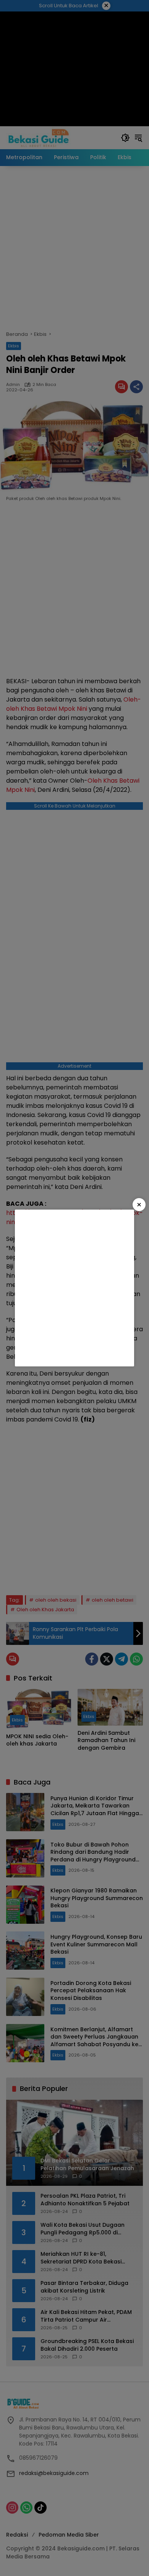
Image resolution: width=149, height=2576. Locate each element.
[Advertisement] (74, 1288)
